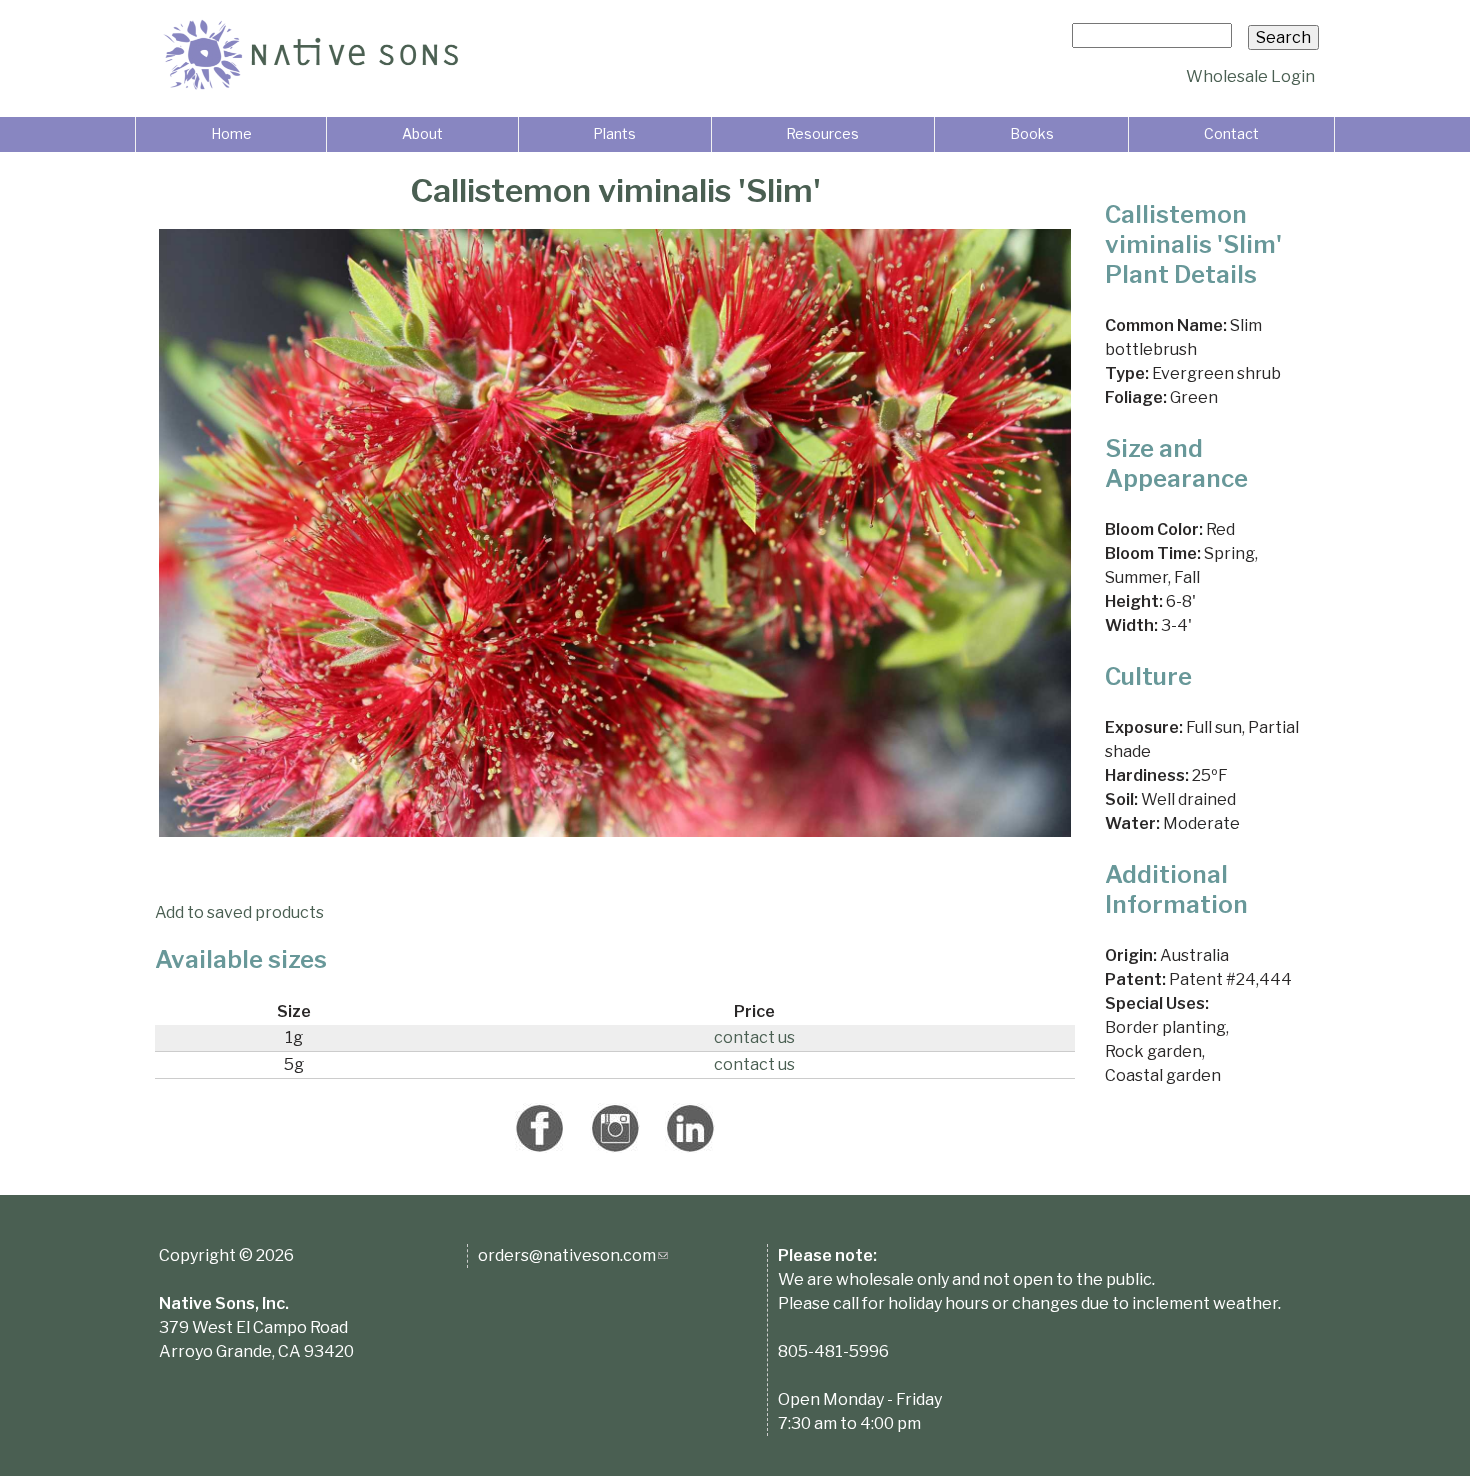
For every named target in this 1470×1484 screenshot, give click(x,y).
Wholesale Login (1250, 76)
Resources (822, 133)
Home (231, 133)
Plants (614, 133)
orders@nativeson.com (573, 1255)
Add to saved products (239, 912)
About (422, 133)
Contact (1231, 133)
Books (1032, 133)
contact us (754, 1037)
